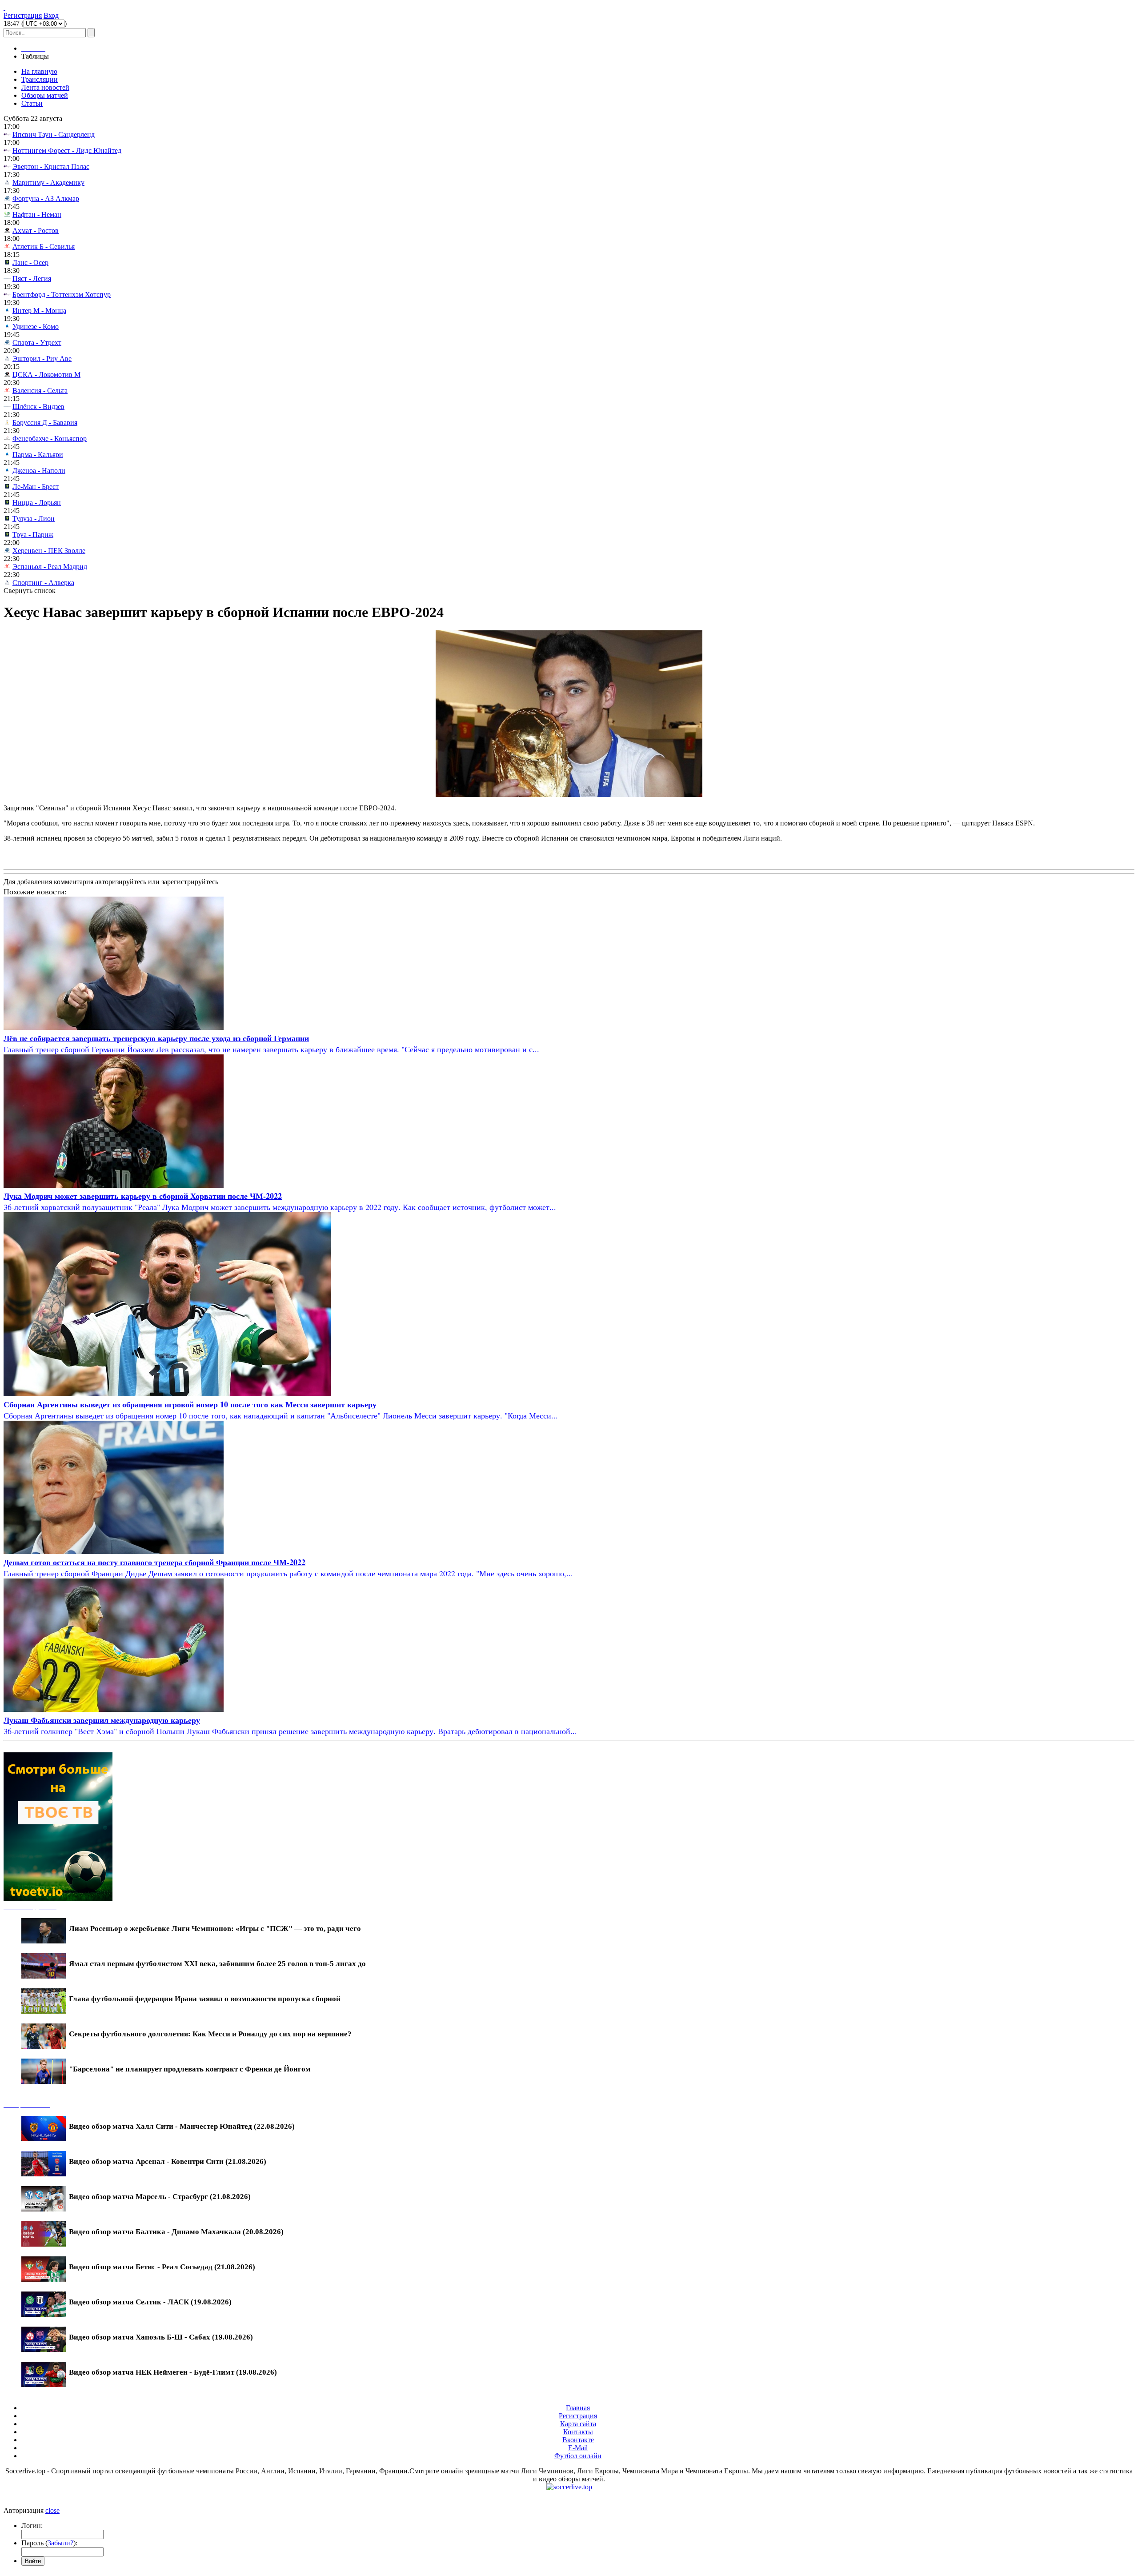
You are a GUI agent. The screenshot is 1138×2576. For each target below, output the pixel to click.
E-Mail (578, 2448)
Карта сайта (578, 2424)
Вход (51, 15)
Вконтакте (578, 2440)
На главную (39, 71)
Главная (578, 2408)
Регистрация (23, 15)
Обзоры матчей (45, 95)
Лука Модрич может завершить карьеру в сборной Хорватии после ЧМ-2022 (143, 1196)
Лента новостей (45, 87)
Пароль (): (49, 2543)
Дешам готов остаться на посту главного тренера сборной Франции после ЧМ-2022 (154, 1562)
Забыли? (60, 2543)
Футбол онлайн (578, 2456)
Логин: (32, 2526)
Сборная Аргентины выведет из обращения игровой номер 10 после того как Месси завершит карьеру (190, 1404)
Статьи (32, 103)
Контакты (578, 2432)
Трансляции (40, 79)
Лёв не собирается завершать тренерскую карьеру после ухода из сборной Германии (156, 1038)
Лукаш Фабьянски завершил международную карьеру (102, 1720)
